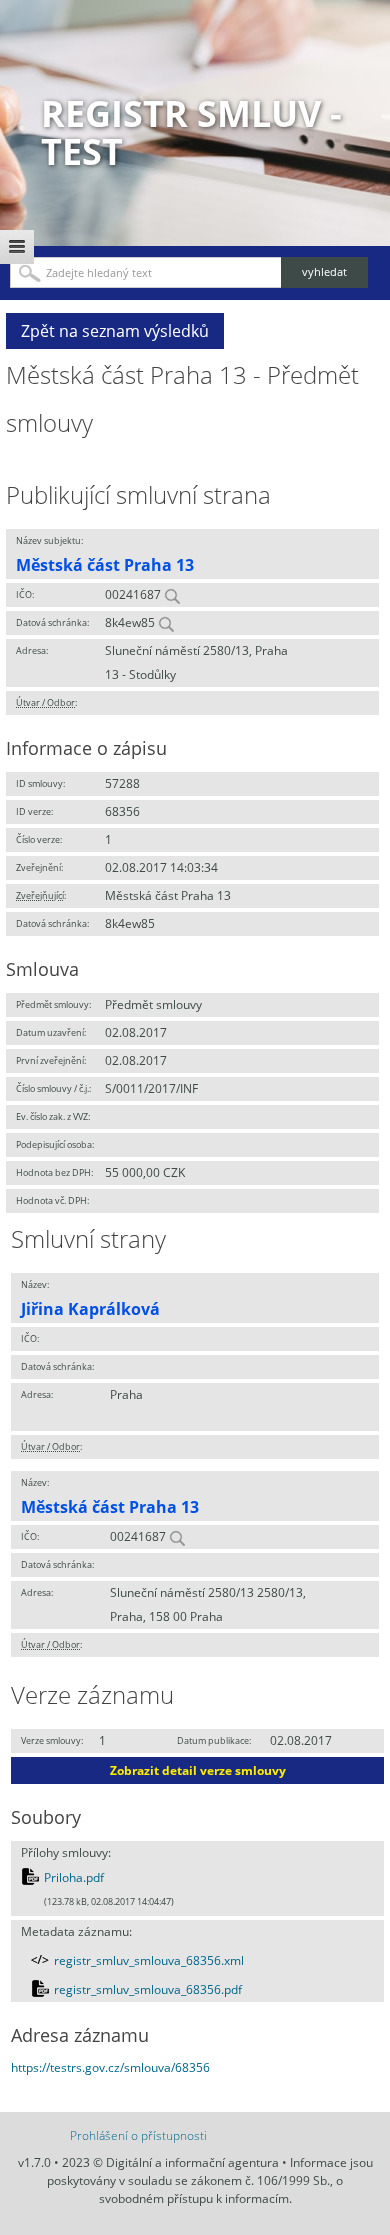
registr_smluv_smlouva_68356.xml (149, 1960)
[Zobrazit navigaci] (17, 247)
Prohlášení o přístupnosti (138, 2135)
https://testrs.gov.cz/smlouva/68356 (110, 2067)
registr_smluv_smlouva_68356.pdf (148, 1989)
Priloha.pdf (74, 1877)
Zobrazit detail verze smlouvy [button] (198, 1770)
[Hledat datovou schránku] (166, 622)
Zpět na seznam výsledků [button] (115, 331)
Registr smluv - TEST (191, 132)
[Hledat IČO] (172, 594)
